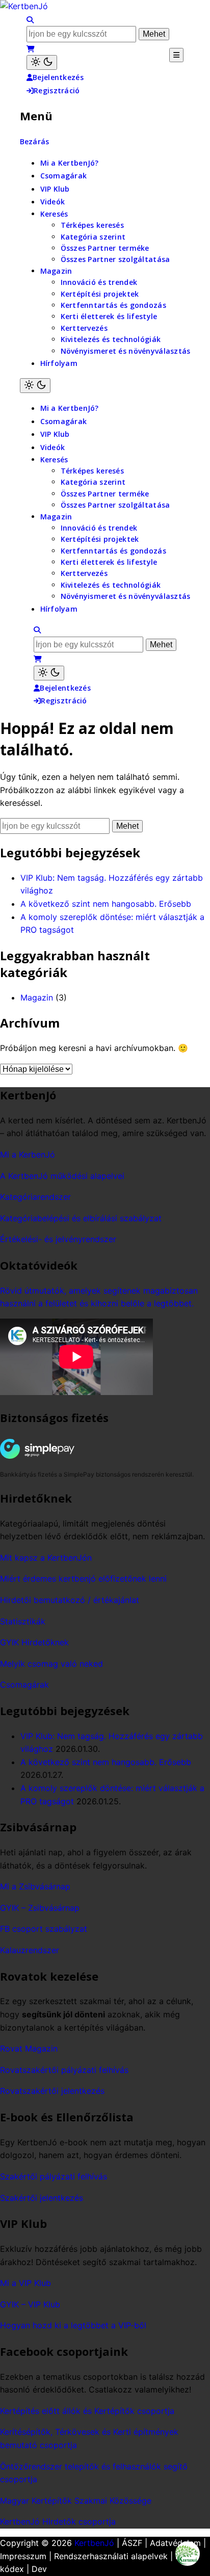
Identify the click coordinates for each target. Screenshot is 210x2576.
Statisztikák (23, 1621)
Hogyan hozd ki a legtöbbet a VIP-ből (73, 2325)
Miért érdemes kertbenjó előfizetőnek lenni (83, 1579)
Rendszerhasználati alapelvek (111, 2556)
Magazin (56, 271)
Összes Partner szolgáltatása (115, 259)
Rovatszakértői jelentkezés (52, 2091)
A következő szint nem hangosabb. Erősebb (106, 904)
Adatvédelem (175, 2543)
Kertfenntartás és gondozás (113, 305)
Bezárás (35, 141)
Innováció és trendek (99, 282)
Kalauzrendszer (30, 1950)
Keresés (54, 214)
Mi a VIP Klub (25, 2283)
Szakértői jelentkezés (42, 2198)
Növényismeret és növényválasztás (126, 351)
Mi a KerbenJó (28, 1154)
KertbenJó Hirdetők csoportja (58, 2521)
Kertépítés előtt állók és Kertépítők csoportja (87, 2411)
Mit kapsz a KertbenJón (46, 1558)
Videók (53, 202)
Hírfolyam (59, 363)
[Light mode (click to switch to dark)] (42, 62)
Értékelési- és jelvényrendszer (58, 1239)
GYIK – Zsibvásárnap (40, 1908)
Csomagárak (64, 176)
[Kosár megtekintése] (31, 49)
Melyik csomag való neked (51, 1664)
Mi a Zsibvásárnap (35, 1886)
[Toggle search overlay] (30, 20)
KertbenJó (94, 2543)
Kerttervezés (84, 328)
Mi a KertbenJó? (70, 163)
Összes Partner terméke (105, 248)
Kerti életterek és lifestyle (109, 316)
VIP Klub (55, 189)
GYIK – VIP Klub (30, 2304)
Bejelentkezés (58, 77)
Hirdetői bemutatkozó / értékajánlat (70, 1600)
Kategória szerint (93, 237)
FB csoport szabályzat (44, 1929)
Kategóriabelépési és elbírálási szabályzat (81, 1218)
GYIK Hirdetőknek (34, 1642)
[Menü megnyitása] (176, 55)
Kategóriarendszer (35, 1197)
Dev (39, 2569)
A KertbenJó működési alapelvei (62, 1176)
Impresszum (23, 2556)
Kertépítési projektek (100, 294)
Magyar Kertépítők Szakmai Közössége (76, 2501)
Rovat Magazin (29, 2048)
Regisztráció (57, 90)
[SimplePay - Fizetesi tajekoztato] (54, 1449)
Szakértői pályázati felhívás (54, 2176)
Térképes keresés (92, 225)
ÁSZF (132, 2543)
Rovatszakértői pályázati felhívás (64, 2070)
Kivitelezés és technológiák (111, 339)
